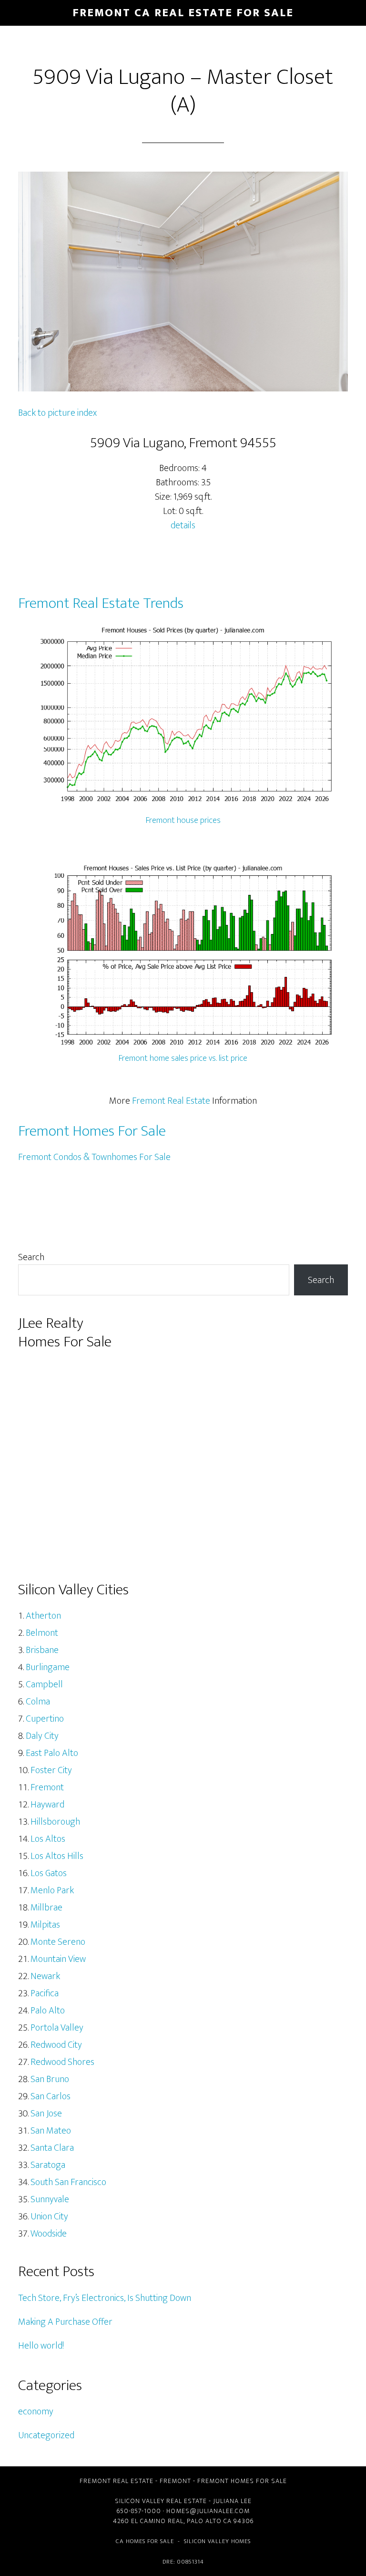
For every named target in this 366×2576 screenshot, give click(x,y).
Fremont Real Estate (171, 1101)
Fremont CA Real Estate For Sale (183, 13)
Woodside (49, 2234)
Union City (49, 2217)
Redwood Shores (62, 2062)
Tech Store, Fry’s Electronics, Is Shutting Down (105, 2298)
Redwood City (56, 2045)
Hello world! (41, 2346)
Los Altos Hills (57, 1856)
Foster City (51, 1770)
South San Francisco (68, 2182)
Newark (45, 1976)
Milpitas (45, 1925)
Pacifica (45, 1993)
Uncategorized (46, 2435)
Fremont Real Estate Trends (101, 603)
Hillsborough (55, 1822)
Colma (38, 1702)
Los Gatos (49, 1873)
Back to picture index (57, 413)
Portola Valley (57, 2028)
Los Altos (48, 1839)
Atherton (43, 1616)
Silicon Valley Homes (217, 2541)
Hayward (47, 1805)
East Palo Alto (52, 1753)
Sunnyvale (50, 2199)
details (183, 525)
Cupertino (45, 1719)
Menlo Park (52, 1890)
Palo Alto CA (209, 2521)
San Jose (46, 2114)
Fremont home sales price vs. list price (183, 1058)
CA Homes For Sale (145, 2541)
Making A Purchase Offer (65, 2322)
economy (36, 2412)
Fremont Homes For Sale (92, 1131)
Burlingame (48, 1667)
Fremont (47, 1787)
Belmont (42, 1633)
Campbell (44, 1684)
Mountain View (58, 1959)
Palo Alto (48, 2011)
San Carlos (51, 2096)
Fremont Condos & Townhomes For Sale (94, 1157)
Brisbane (42, 1650)
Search (31, 1257)
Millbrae (46, 1908)
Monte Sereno (58, 1942)
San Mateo (51, 2131)
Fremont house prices (183, 821)
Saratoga (48, 2165)
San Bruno (50, 2079)
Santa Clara (52, 2148)
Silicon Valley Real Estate (161, 2501)
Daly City (42, 1736)
